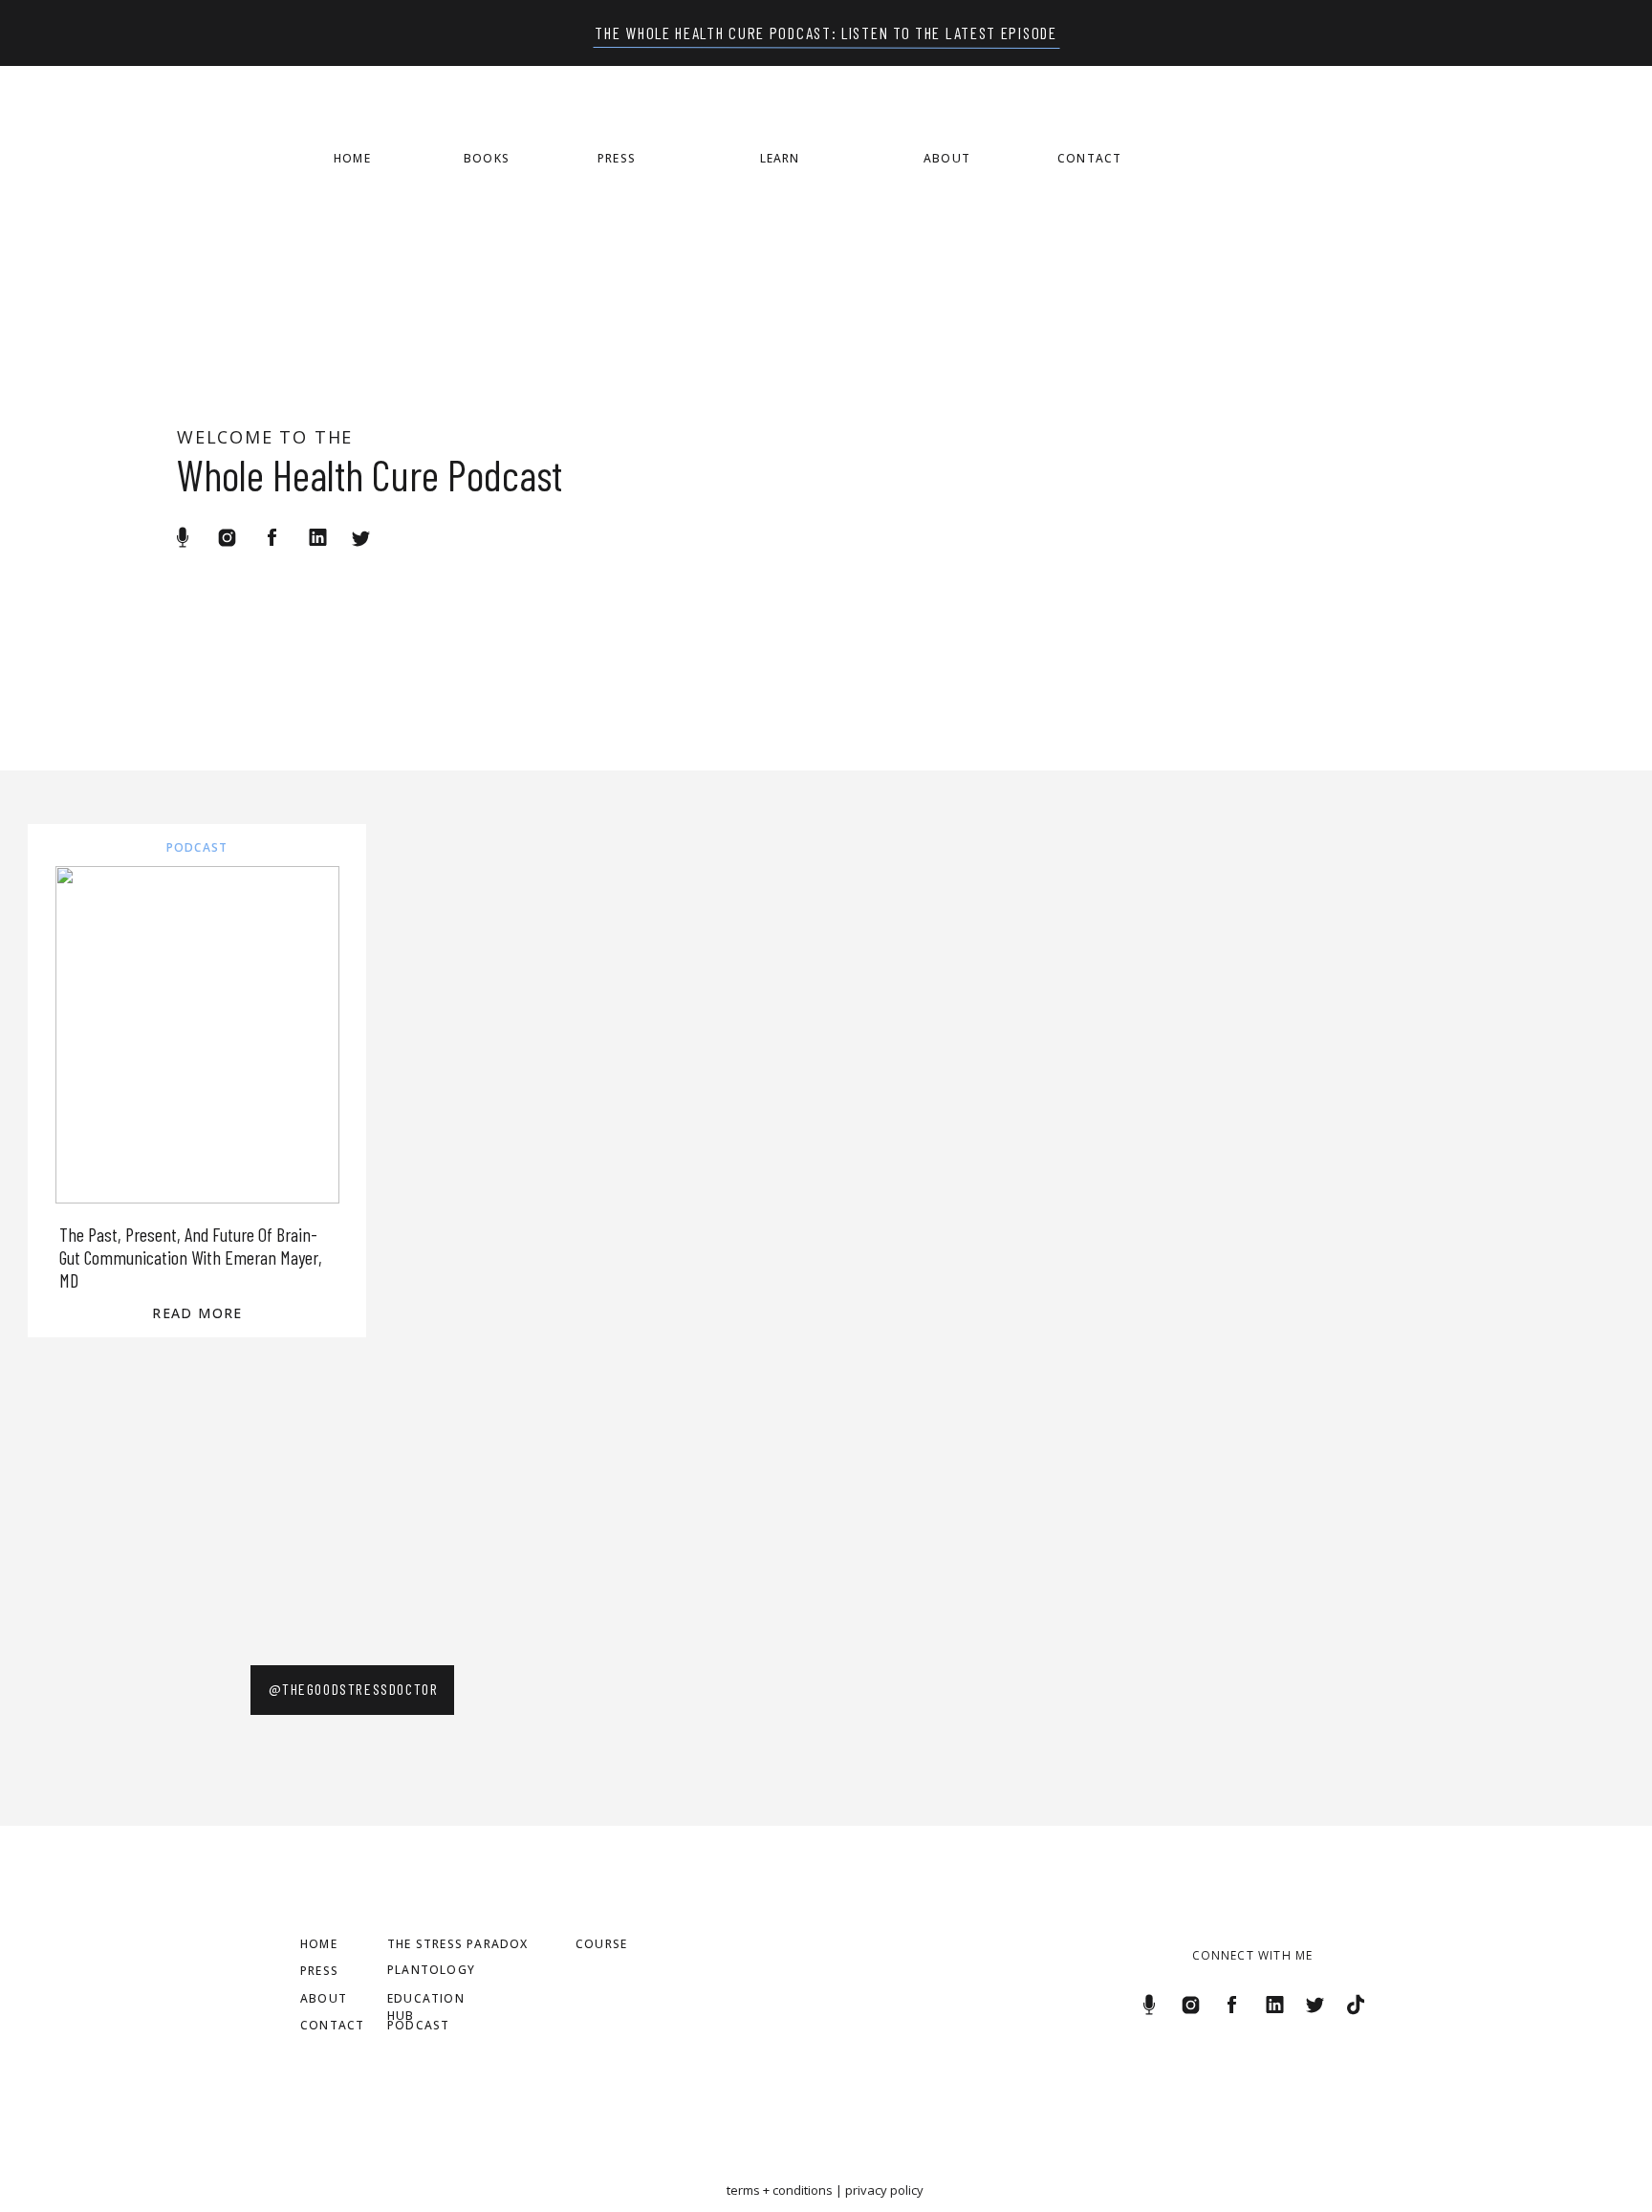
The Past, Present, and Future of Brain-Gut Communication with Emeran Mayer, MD (191, 1257)
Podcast (197, 847)
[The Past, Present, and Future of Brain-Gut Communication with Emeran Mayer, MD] (197, 1035)
